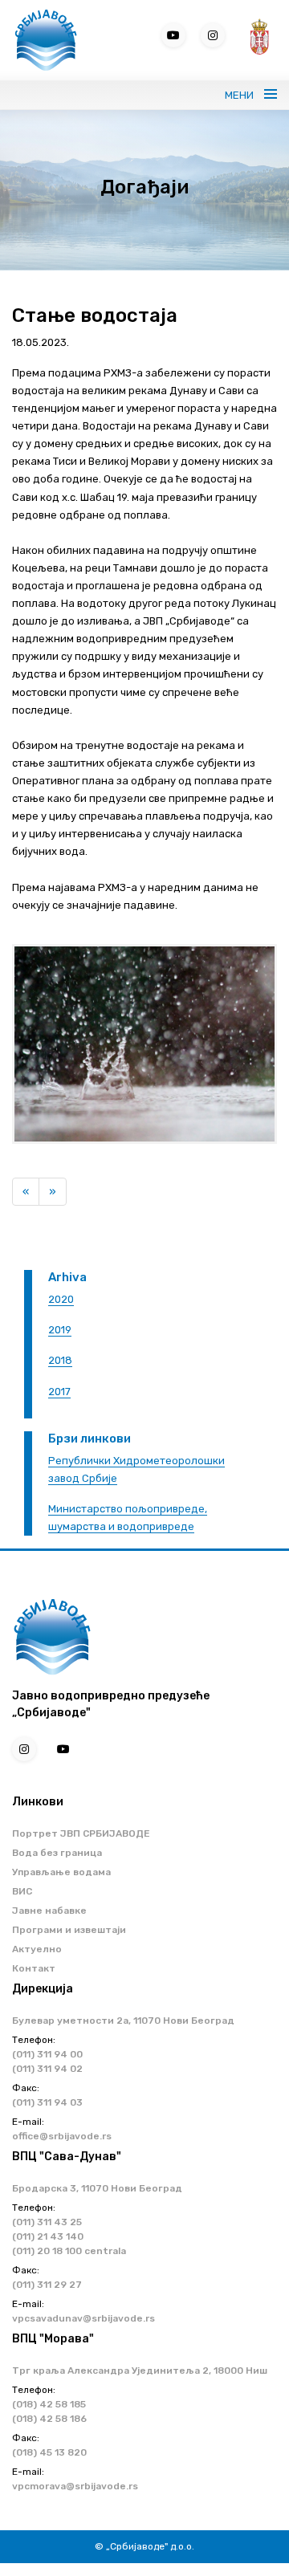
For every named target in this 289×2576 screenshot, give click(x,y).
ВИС (22, 1891)
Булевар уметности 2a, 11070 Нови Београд (123, 2021)
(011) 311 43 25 (47, 2222)
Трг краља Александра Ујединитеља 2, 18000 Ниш (140, 2370)
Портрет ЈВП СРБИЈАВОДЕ (81, 1833)
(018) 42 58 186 (49, 2419)
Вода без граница (57, 1853)
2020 (61, 1299)
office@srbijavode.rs (62, 2136)
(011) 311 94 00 (47, 2054)
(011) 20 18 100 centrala (69, 2251)
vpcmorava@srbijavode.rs (75, 2486)
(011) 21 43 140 (48, 2236)
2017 (59, 1392)
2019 (60, 1330)
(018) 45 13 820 (49, 2452)
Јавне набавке (49, 1911)
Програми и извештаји (69, 1930)
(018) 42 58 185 (49, 2404)
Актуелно (37, 1949)
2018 (60, 1360)
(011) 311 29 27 (47, 2285)
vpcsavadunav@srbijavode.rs (83, 2318)
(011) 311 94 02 (47, 2069)
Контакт (34, 1968)
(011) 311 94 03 (47, 2102)
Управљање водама (61, 1872)
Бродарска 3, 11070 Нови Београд (97, 2188)
